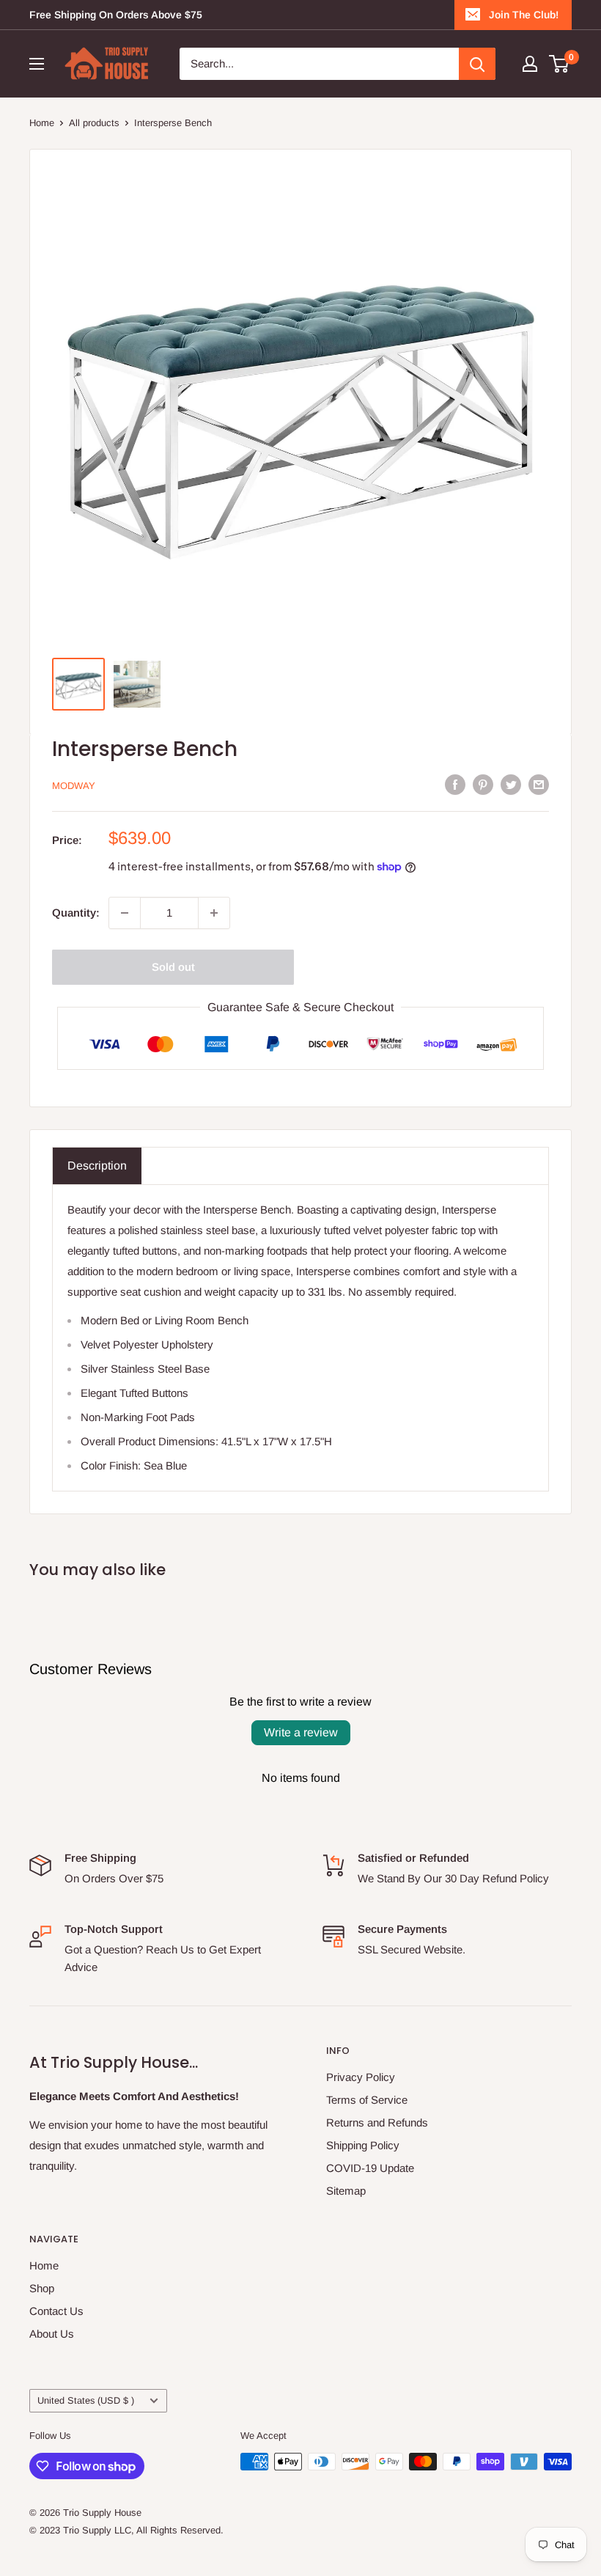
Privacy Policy (361, 2077)
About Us (52, 2334)
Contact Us (56, 2311)
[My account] (530, 64)
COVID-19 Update (370, 2168)
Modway (74, 786)
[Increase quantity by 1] (214, 913)
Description (97, 1166)
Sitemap (346, 2191)
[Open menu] (37, 64)
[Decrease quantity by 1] (125, 913)
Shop (42, 2288)
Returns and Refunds (377, 2122)
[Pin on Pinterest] (483, 784)
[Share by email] (539, 784)
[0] (560, 64)
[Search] (477, 64)
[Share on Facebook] (455, 784)
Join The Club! (524, 15)
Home (42, 123)
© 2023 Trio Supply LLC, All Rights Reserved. (126, 2530)
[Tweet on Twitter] (511, 784)
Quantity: (76, 913)
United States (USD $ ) (86, 2400)
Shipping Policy (363, 2145)
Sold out (173, 967)
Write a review (301, 1732)
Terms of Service (367, 2100)
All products (94, 123)
